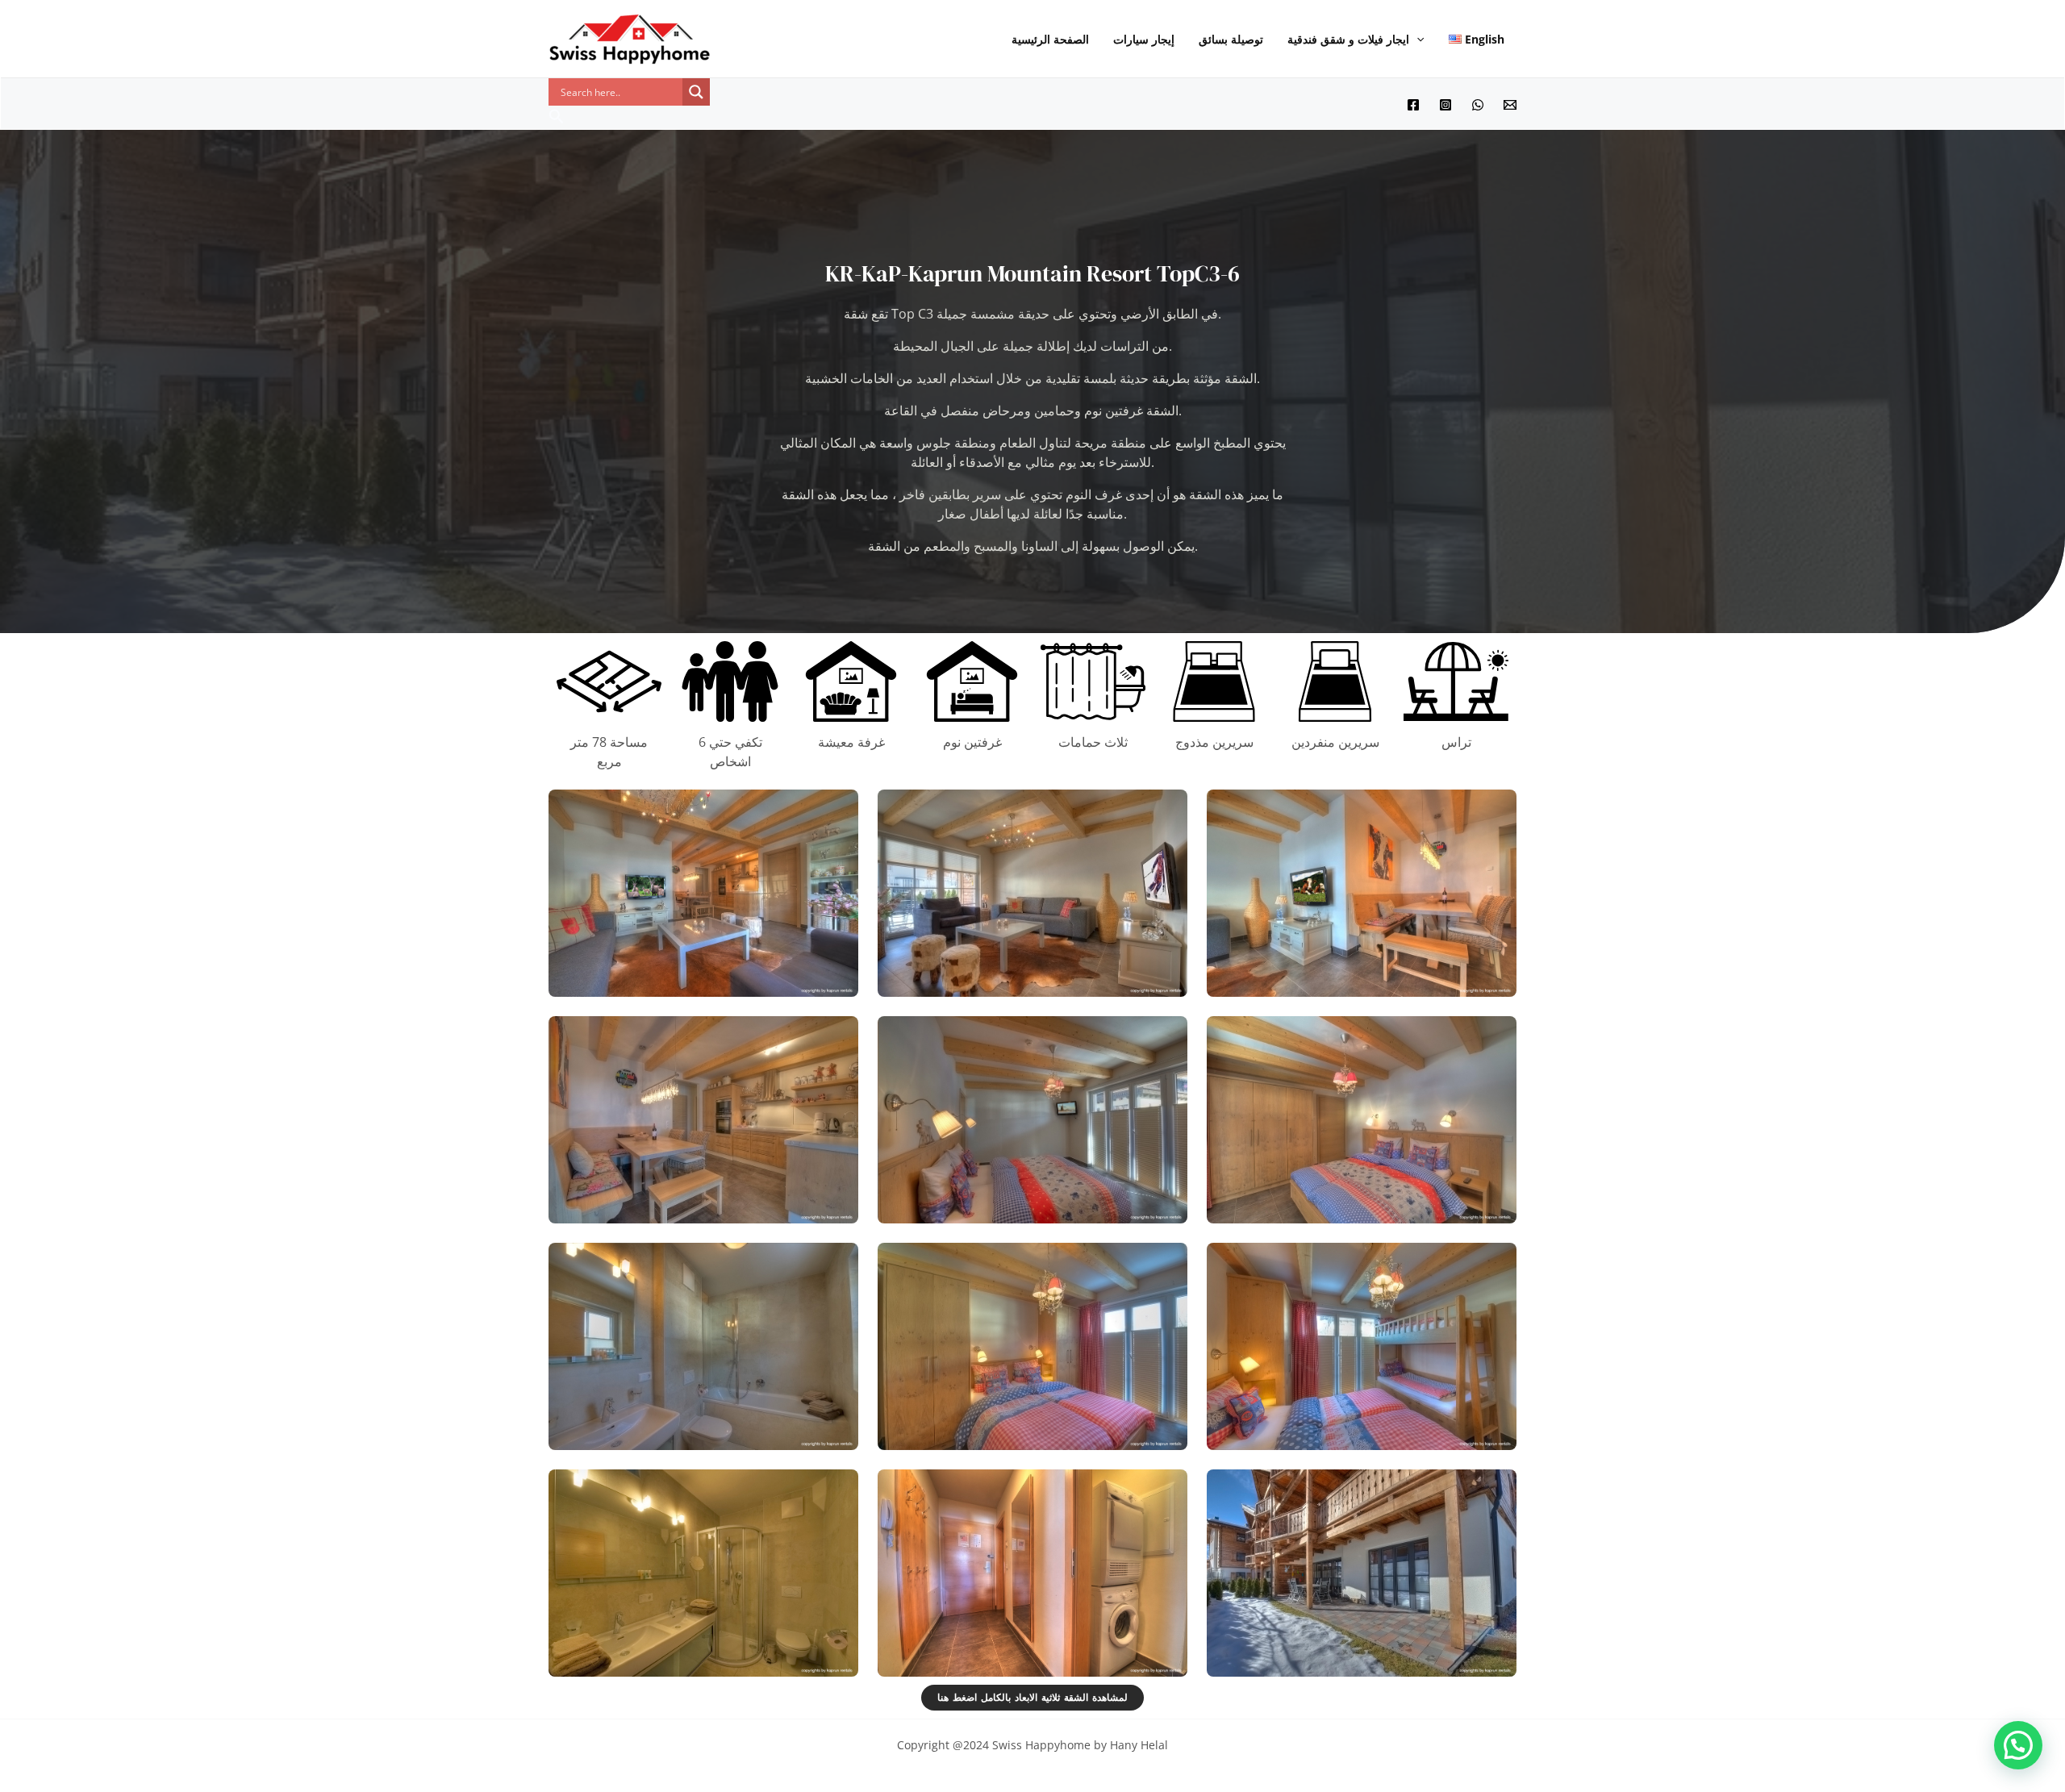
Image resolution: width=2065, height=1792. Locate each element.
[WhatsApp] (1478, 105)
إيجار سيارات (1144, 39)
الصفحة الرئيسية (1050, 39)
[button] (1416, 40)
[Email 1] (1510, 105)
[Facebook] (1413, 105)
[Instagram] (1445, 105)
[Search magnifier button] (696, 92)
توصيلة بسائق (1231, 39)
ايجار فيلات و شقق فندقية (1348, 39)
